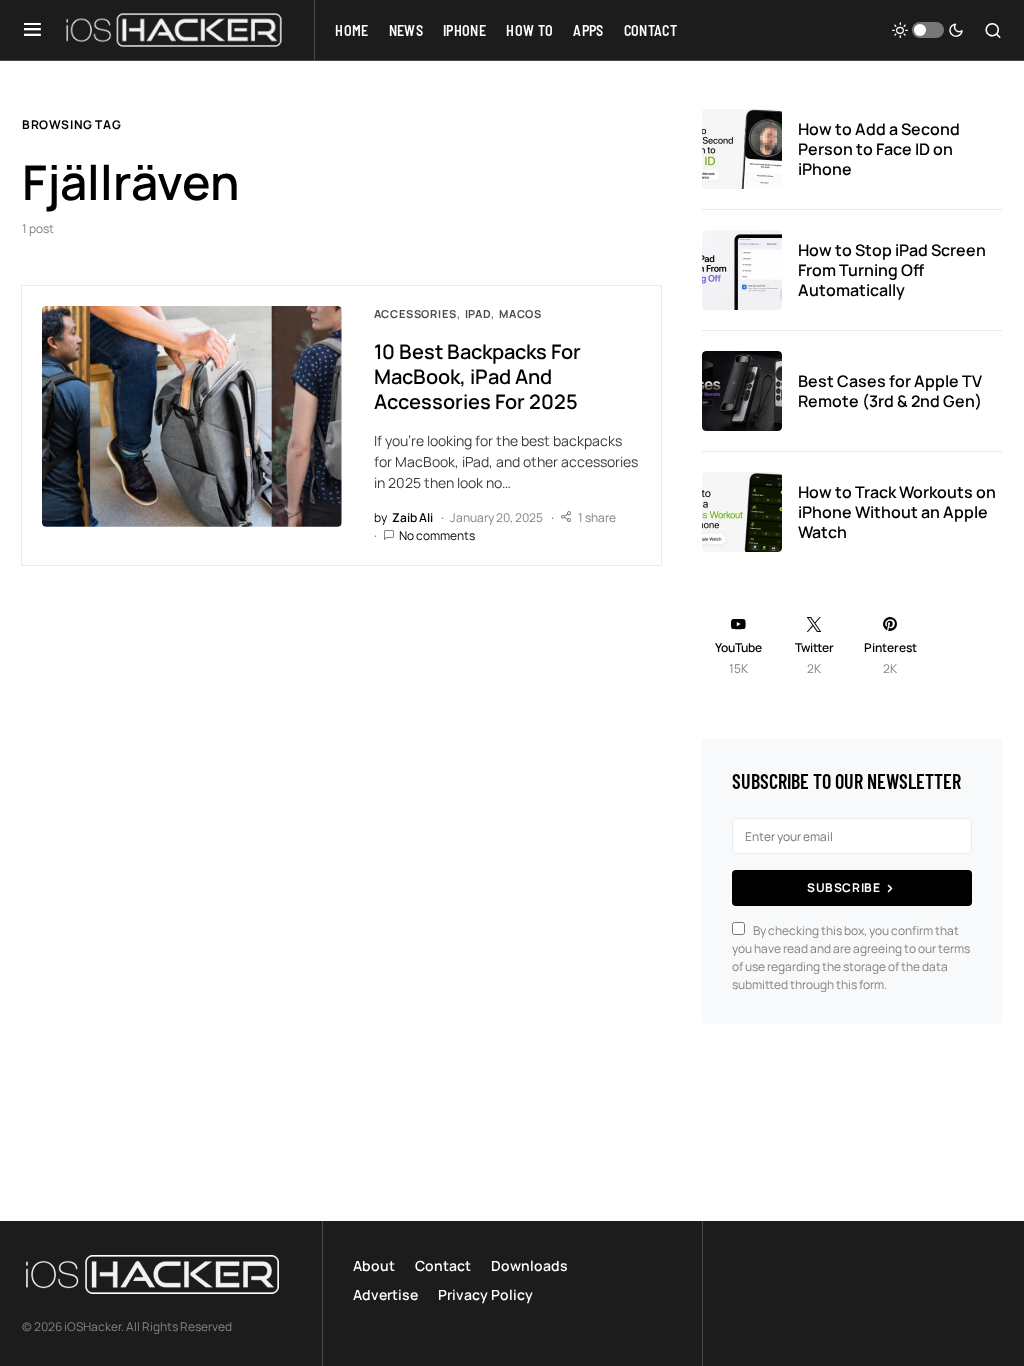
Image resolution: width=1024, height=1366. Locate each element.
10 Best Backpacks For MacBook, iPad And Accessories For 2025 (477, 376)
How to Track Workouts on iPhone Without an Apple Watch (897, 512)
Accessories (415, 313)
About (374, 1265)
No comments (437, 535)
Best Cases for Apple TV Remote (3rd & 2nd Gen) (890, 391)
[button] (32, 30)
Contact (443, 1265)
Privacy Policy (485, 1294)
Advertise (385, 1294)
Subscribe (843, 887)
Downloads (529, 1265)
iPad (478, 313)
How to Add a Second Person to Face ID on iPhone (879, 149)
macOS (520, 313)
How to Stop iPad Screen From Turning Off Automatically (892, 270)
